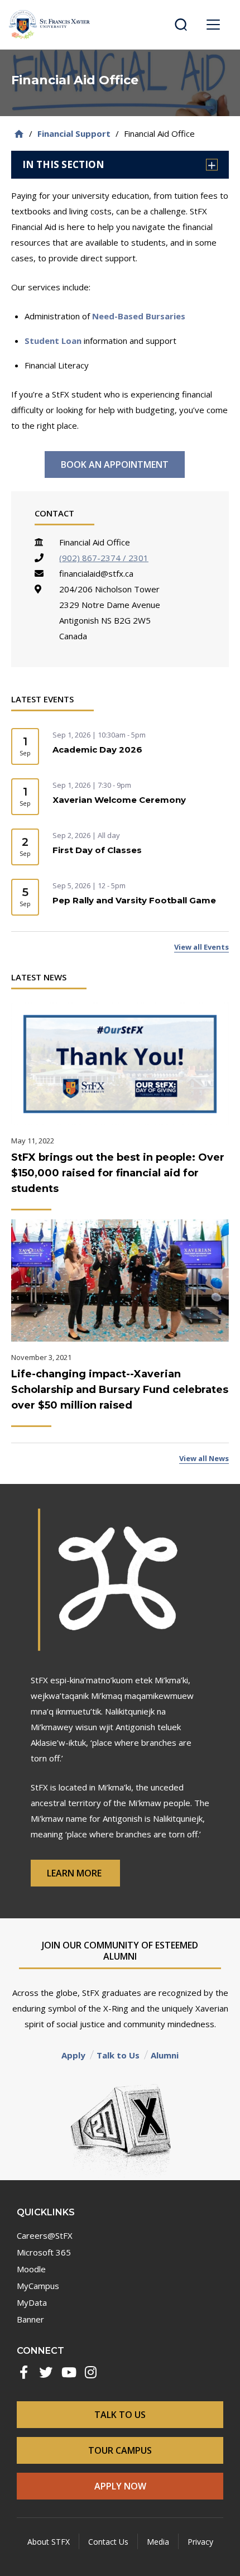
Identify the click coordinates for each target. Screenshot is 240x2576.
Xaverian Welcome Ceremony (119, 800)
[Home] (19, 134)
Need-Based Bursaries (139, 316)
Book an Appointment (115, 465)
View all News (204, 1458)
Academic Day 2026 (97, 750)
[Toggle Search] (181, 25)
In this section (63, 164)
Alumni (165, 2055)
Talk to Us (118, 2055)
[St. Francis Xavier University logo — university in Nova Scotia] (49, 25)
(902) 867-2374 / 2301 (104, 558)
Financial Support (74, 133)
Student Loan (53, 341)
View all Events (201, 947)
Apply (73, 2055)
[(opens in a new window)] (23, 2372)
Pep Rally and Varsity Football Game (134, 900)
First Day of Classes (97, 850)
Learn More (75, 1873)
